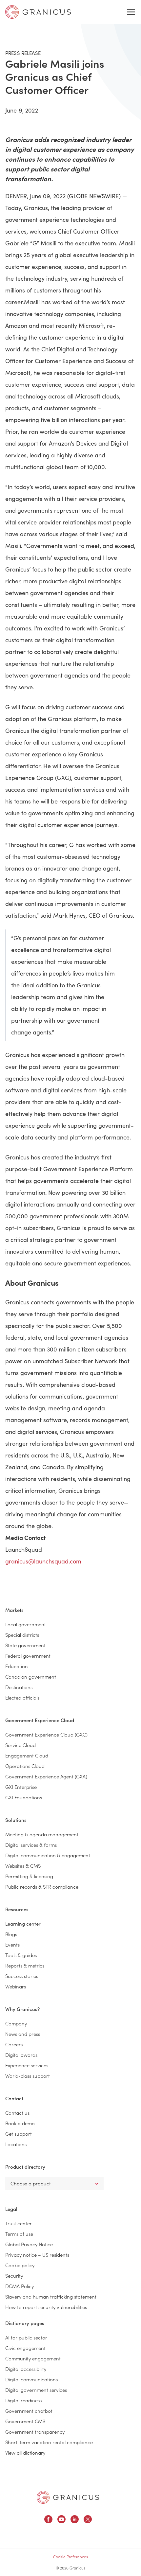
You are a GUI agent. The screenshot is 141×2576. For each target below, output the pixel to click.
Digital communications (31, 2379)
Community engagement (33, 2358)
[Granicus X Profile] (88, 2520)
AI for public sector (26, 2337)
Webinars (16, 1986)
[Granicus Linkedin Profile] (75, 2520)
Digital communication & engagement (48, 1855)
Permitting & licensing (29, 1876)
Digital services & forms (31, 1845)
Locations (16, 2144)
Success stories (22, 1976)
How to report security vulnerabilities (46, 2307)
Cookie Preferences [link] (70, 2557)
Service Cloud (20, 1745)
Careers (14, 2044)
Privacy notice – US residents (37, 2255)
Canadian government (31, 1676)
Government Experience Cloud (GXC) (46, 1734)
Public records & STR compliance (42, 1887)
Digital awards (21, 2055)
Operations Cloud (25, 1766)
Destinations (19, 1687)
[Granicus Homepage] (68, 2497)
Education (17, 1666)
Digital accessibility (26, 2369)
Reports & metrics (25, 1965)
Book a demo (20, 2123)
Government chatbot (29, 2411)
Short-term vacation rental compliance (49, 2442)
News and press (23, 2034)
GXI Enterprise (21, 1787)
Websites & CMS (23, 1866)
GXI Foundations (24, 1797)
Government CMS (25, 2421)
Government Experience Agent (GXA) (46, 1776)
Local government (26, 1624)
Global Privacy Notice (29, 2244)
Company (16, 2023)
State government (25, 1645)
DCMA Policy (20, 2286)
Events (12, 1944)
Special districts (22, 1635)
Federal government (28, 1656)
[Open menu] (131, 12)
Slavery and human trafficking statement (51, 2296)
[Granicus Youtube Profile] (61, 2520)
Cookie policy (20, 2265)
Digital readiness (23, 2400)
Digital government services (36, 2390)
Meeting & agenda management (42, 1834)
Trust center (19, 2223)
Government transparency (35, 2432)
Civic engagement (25, 2348)
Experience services (27, 2065)
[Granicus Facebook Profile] (48, 2520)
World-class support (28, 2076)
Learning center (23, 1923)
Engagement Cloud (27, 1755)
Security (14, 2276)
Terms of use (19, 2234)
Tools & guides (21, 1955)
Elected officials (22, 1697)
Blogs (11, 1934)
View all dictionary (25, 2452)
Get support (19, 2134)
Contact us (17, 2113)
